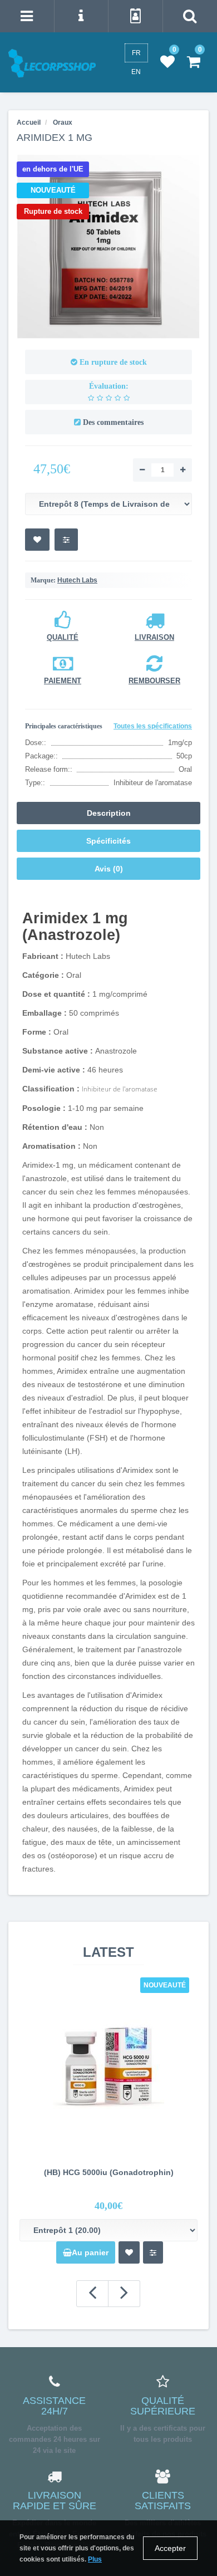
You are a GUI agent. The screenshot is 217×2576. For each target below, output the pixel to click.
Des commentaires (113, 422)
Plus (95, 2559)
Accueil (29, 123)
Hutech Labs (77, 580)
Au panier (90, 2252)
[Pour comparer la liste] (66, 540)
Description (109, 813)
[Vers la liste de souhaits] (37, 540)
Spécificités (108, 841)
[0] (167, 62)
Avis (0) (109, 869)
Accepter (170, 2548)
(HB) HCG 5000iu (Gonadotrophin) (109, 2172)
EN (136, 72)
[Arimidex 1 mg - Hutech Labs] (108, 247)
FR (136, 53)
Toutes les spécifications (153, 726)
